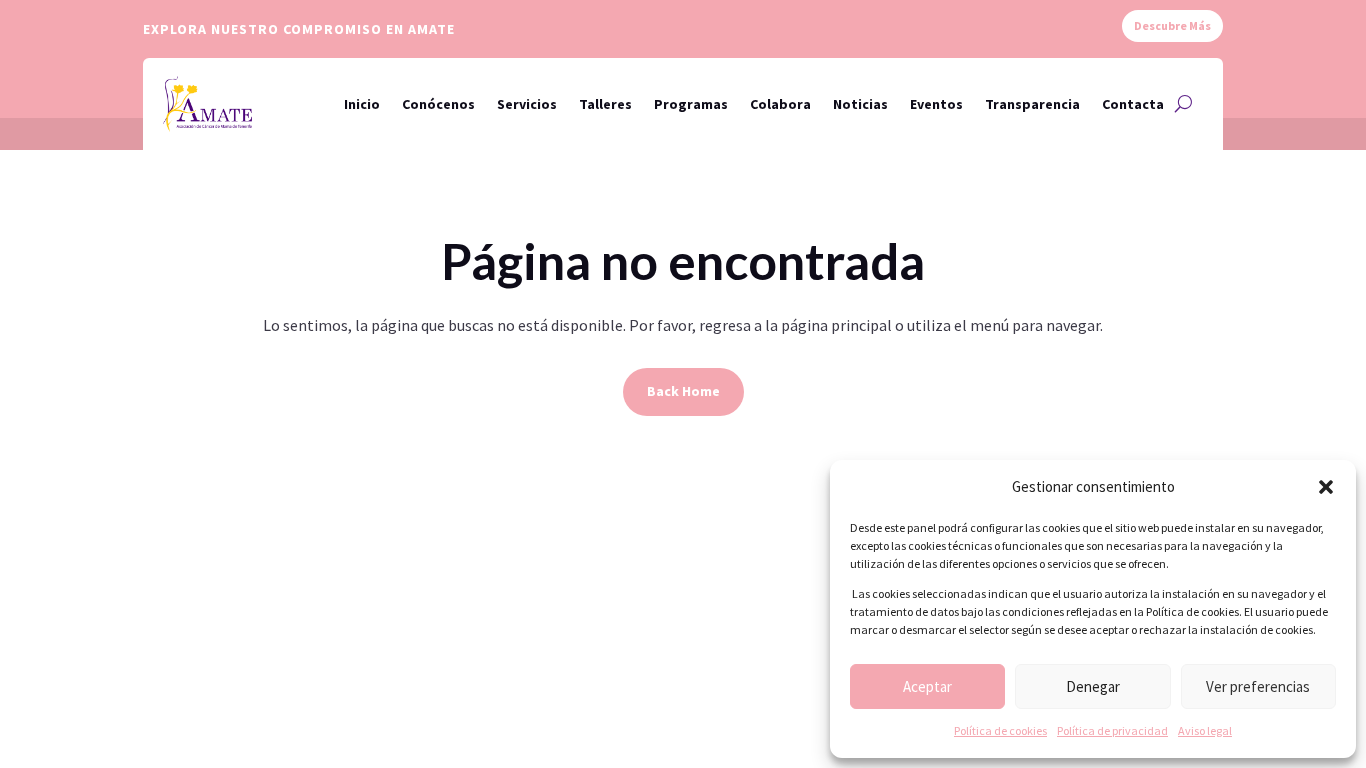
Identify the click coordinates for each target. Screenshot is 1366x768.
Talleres (605, 104)
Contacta (1133, 104)
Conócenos (438, 104)
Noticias (860, 104)
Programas (691, 104)
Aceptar (927, 686)
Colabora (780, 104)
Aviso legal (1205, 730)
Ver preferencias (1258, 686)
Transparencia (1032, 104)
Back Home (683, 391)
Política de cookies (1000, 730)
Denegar (1093, 686)
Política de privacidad (1112, 730)
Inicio (362, 104)
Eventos (936, 104)
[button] (1326, 487)
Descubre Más (1172, 25)
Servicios (527, 104)
